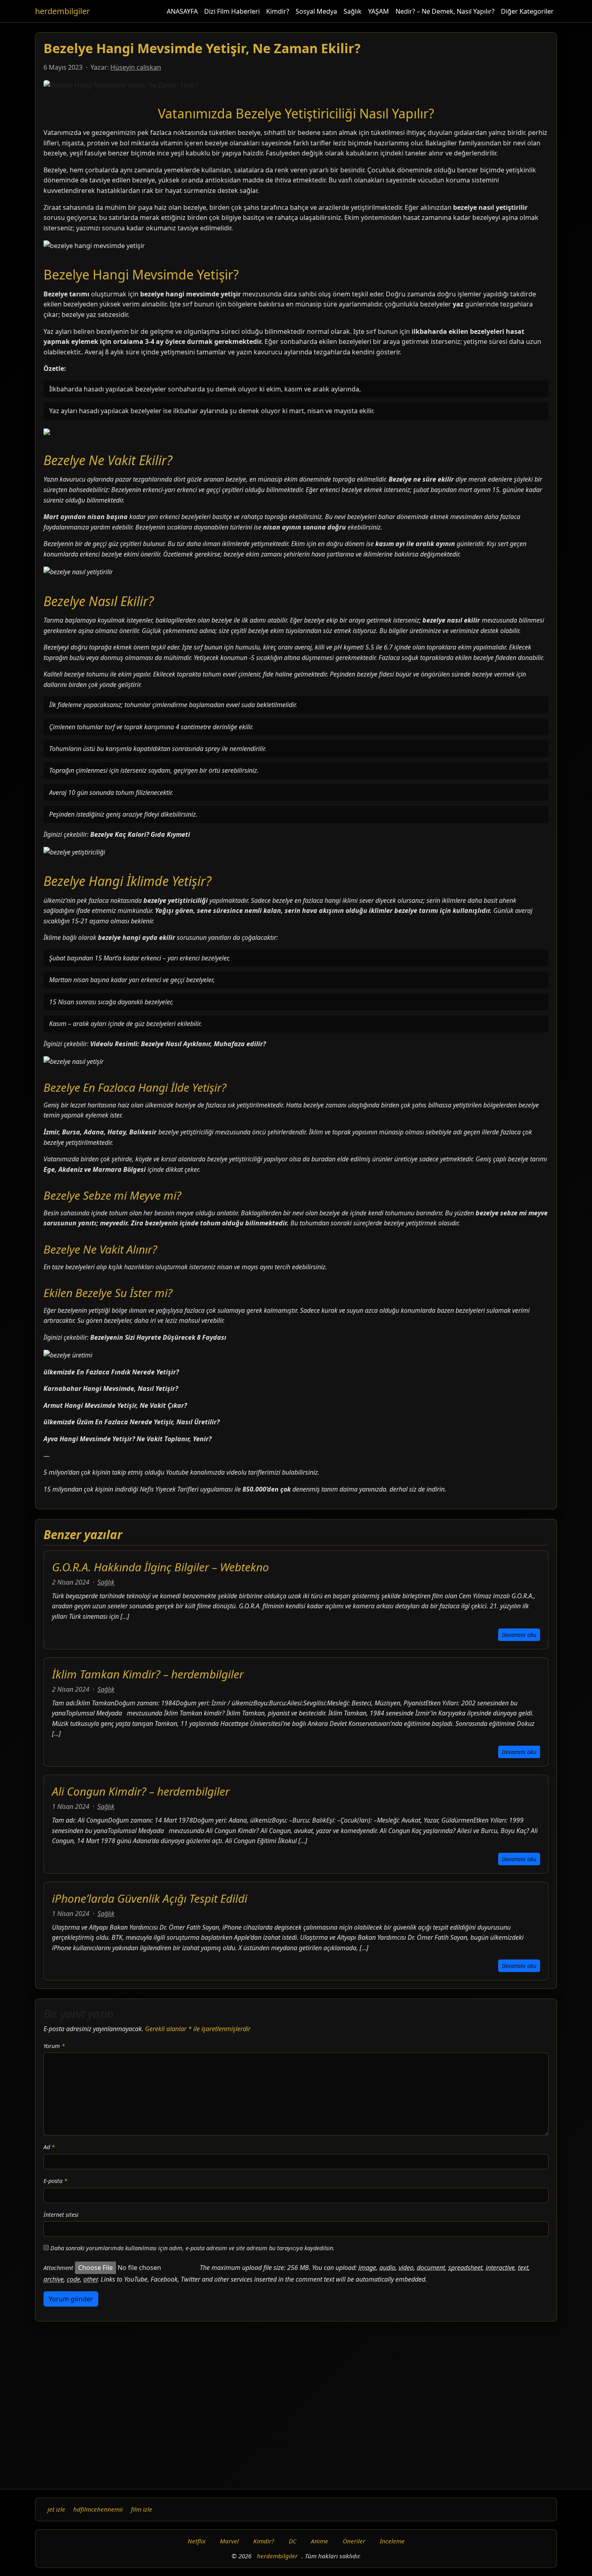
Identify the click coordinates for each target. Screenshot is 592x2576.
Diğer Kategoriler (527, 11)
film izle (142, 2509)
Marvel (229, 2541)
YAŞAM (379, 11)
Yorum (54, 2046)
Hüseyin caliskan (136, 67)
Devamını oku (519, 1635)
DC (293, 2541)
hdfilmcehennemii (98, 2509)
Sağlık (353, 11)
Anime (320, 2541)
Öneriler (354, 2541)
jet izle (56, 2509)
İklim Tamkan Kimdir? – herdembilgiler (148, 1674)
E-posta (55, 2181)
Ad (49, 2147)
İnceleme (392, 2541)
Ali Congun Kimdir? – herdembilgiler (141, 1791)
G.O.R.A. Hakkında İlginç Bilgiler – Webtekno (160, 1567)
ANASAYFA (182, 11)
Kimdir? (278, 11)
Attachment (58, 2268)
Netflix (197, 2541)
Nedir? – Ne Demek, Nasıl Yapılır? (445, 11)
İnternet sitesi (61, 2215)
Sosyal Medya (316, 11)
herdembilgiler (62, 11)
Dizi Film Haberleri (232, 11)
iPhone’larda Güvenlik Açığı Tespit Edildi (150, 1898)
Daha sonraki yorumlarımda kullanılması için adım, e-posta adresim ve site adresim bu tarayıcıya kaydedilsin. (193, 2248)
